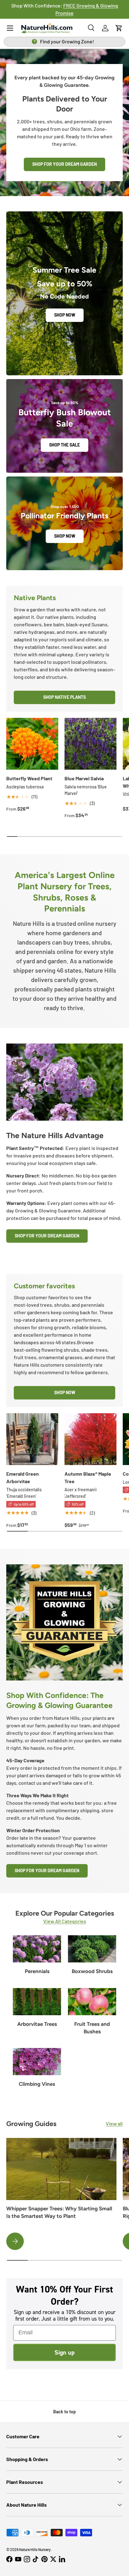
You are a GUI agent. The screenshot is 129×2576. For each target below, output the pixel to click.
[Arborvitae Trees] (37, 2002)
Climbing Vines (37, 2084)
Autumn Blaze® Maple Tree (88, 1477)
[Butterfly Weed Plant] (32, 744)
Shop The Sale (64, 445)
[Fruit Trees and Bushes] (92, 2002)
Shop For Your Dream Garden (47, 1236)
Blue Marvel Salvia (84, 778)
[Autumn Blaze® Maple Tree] (90, 1439)
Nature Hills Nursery (35, 2549)
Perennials (37, 1971)
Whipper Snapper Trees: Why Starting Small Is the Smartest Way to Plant (59, 2212)
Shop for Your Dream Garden (64, 164)
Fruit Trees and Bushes (92, 2028)
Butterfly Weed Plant (29, 778)
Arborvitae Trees (37, 2024)
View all (114, 2123)
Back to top (64, 2412)
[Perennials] (37, 1949)
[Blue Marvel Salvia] (90, 744)
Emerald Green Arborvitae (23, 1477)
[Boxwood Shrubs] (92, 1949)
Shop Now (65, 315)
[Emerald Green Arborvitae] (32, 1439)
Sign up (64, 2352)
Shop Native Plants (64, 697)
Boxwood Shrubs (92, 1971)
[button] (119, 28)
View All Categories (65, 1921)
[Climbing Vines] (37, 2062)
